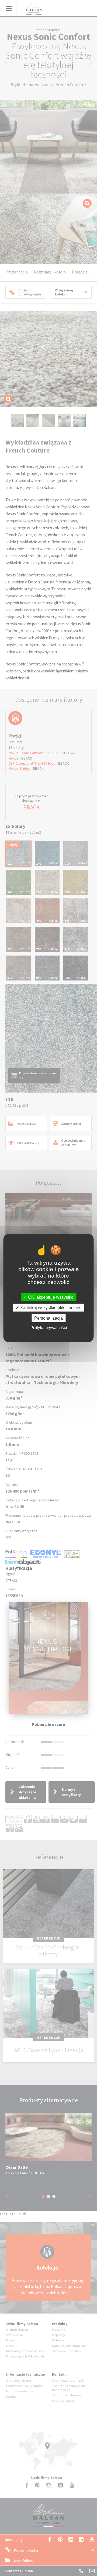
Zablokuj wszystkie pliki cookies (50, 1308)
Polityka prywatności (49, 1327)
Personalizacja (48, 1318)
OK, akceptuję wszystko (50, 1297)
